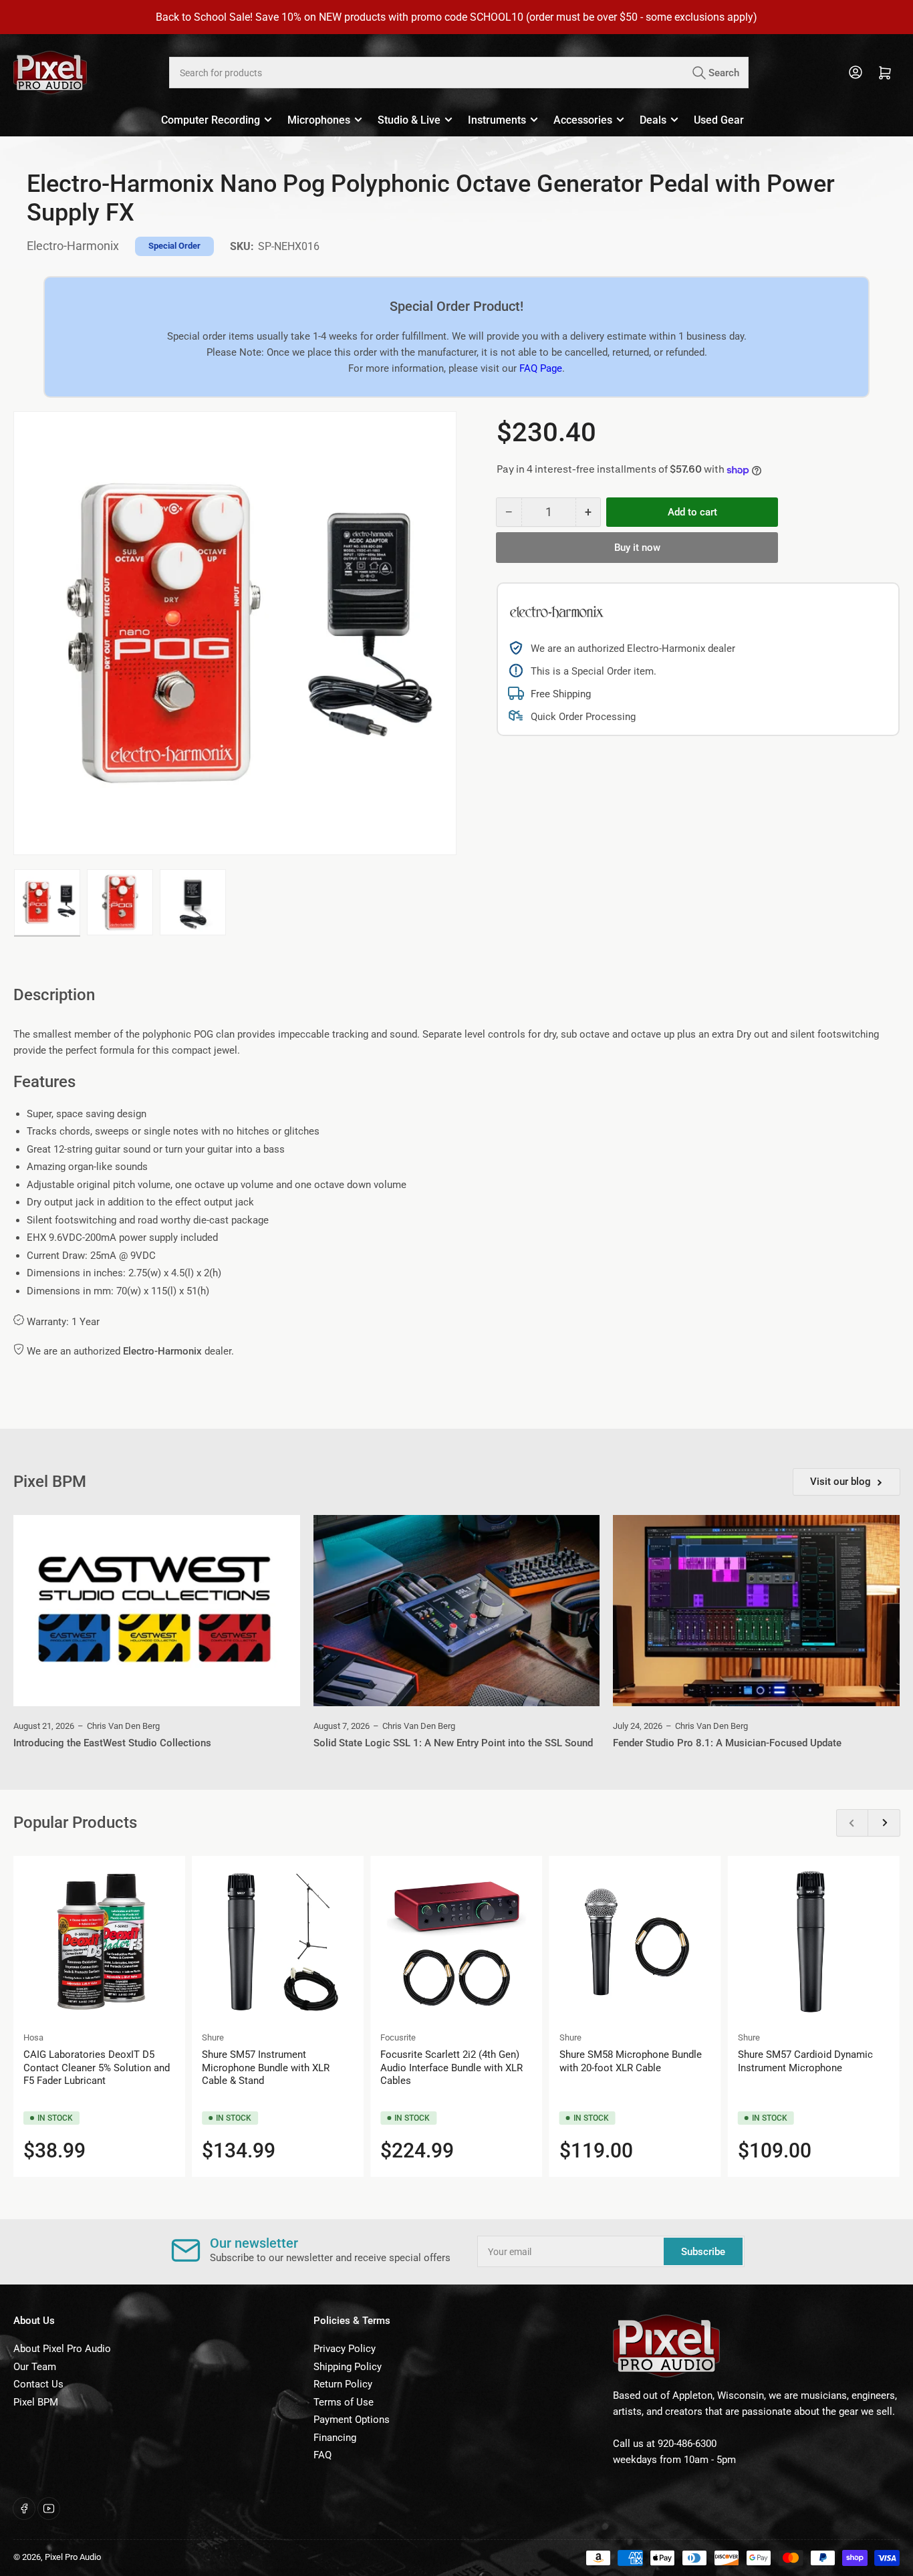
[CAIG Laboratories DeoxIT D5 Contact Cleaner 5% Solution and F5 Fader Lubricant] (99, 1942)
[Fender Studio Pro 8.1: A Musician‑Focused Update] (756, 1611)
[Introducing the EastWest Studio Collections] (157, 1611)
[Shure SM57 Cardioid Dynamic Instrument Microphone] (814, 1942)
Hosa (33, 2037)
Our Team (35, 2367)
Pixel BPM (36, 2402)
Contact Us (38, 2384)
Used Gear (719, 120)
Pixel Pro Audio (73, 2557)
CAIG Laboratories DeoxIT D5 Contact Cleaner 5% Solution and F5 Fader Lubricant (97, 2068)
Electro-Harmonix (73, 246)
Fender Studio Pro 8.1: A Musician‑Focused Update (727, 1743)
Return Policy (343, 2384)
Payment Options (352, 2420)
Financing (335, 2438)
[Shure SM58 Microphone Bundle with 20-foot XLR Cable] (635, 1942)
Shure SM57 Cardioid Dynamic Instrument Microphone (805, 2061)
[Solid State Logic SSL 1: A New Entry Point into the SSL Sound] (457, 1611)
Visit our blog (840, 1482)
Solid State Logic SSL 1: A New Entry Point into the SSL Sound (453, 1743)
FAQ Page (541, 368)
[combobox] (459, 73)
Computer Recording (211, 120)
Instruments (497, 120)
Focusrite (398, 2037)
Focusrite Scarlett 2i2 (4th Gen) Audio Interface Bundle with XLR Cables (451, 2068)
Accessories (583, 120)
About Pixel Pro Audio (62, 2349)
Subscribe (703, 2252)
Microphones (319, 120)
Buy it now (637, 548)
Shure (213, 2037)
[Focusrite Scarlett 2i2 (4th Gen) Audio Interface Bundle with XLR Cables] (456, 1942)
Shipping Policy (348, 2367)
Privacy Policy (345, 2349)
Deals (653, 120)
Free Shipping (561, 694)
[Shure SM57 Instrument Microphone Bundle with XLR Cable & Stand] (278, 1942)
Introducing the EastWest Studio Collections (112, 1743)
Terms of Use (344, 2402)
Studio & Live (409, 120)
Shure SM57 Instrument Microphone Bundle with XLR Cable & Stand (266, 2068)
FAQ (322, 2455)
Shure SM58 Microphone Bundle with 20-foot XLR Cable (631, 2061)
